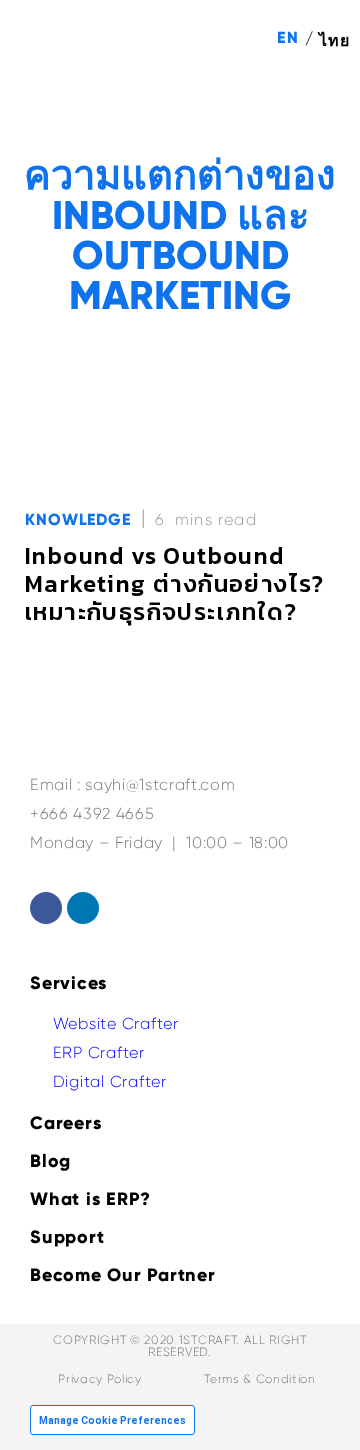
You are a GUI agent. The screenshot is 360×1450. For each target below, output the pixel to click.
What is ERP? (90, 1199)
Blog (50, 1161)
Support (67, 1237)
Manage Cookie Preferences (112, 1420)
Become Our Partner (123, 1275)
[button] (321, 111)
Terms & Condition (259, 1379)
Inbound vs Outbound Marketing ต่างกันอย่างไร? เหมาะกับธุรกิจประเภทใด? (175, 583)
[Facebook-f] (46, 908)
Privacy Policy (99, 1379)
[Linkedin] (83, 908)
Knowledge (78, 519)
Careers (65, 1123)
